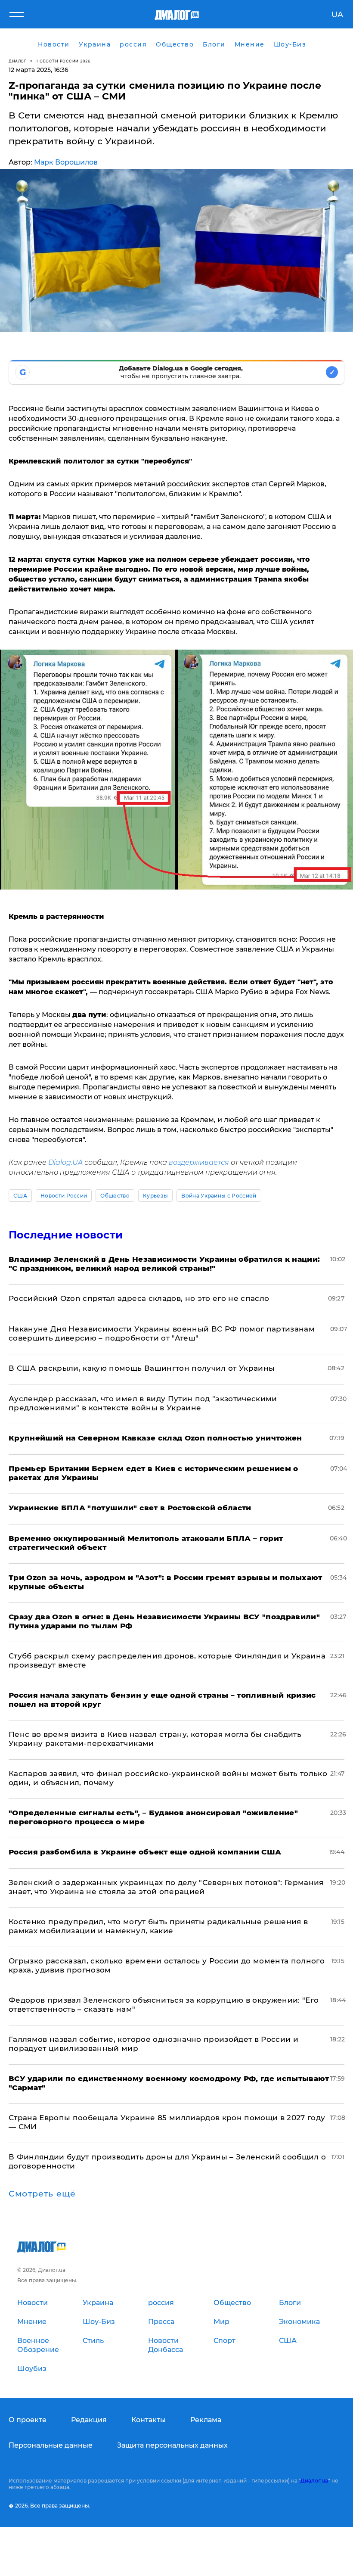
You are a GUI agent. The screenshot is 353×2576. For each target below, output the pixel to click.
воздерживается (200, 1162)
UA (337, 15)
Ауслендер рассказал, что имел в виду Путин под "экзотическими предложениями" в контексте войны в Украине (143, 1403)
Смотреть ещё (42, 2194)
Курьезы (155, 1196)
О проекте (28, 2420)
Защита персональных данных (172, 2445)
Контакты (149, 2420)
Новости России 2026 (64, 61)
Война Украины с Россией (219, 1196)
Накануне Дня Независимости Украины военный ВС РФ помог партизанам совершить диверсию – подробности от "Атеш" (162, 1333)
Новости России (64, 1196)
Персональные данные (51, 2445)
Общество (115, 1196)
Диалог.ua (314, 2481)
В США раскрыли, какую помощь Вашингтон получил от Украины (142, 1368)
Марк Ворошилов (66, 162)
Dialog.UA (65, 1162)
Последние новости (66, 1235)
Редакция (89, 2420)
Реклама (206, 2420)
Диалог (17, 61)
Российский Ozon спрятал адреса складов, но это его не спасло (139, 1298)
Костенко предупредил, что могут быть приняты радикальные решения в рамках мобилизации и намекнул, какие (158, 1926)
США (20, 1196)
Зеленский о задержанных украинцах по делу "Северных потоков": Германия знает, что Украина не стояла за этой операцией (166, 1887)
